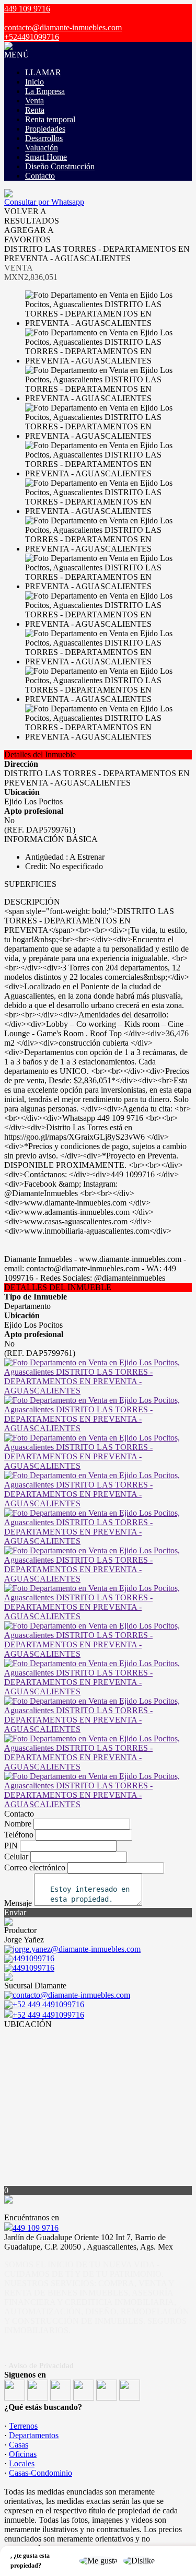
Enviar (15, 1912)
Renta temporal (50, 119)
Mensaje (18, 1903)
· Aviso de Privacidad (39, 2366)
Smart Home (46, 157)
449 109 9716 (36, 2228)
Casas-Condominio (41, 2473)
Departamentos (34, 2435)
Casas (19, 2445)
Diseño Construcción (60, 166)
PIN (11, 1846)
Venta (34, 101)
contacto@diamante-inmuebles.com (63, 27)
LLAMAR (43, 72)
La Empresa (45, 91)
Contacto (40, 176)
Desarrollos (44, 138)
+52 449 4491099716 (48, 2015)
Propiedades (45, 129)
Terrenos (23, 2426)
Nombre (18, 1824)
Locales (22, 2463)
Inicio (34, 82)
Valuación (42, 148)
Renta (35, 110)
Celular (16, 1857)
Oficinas (23, 2454)
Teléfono (19, 1835)
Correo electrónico (35, 1867)
